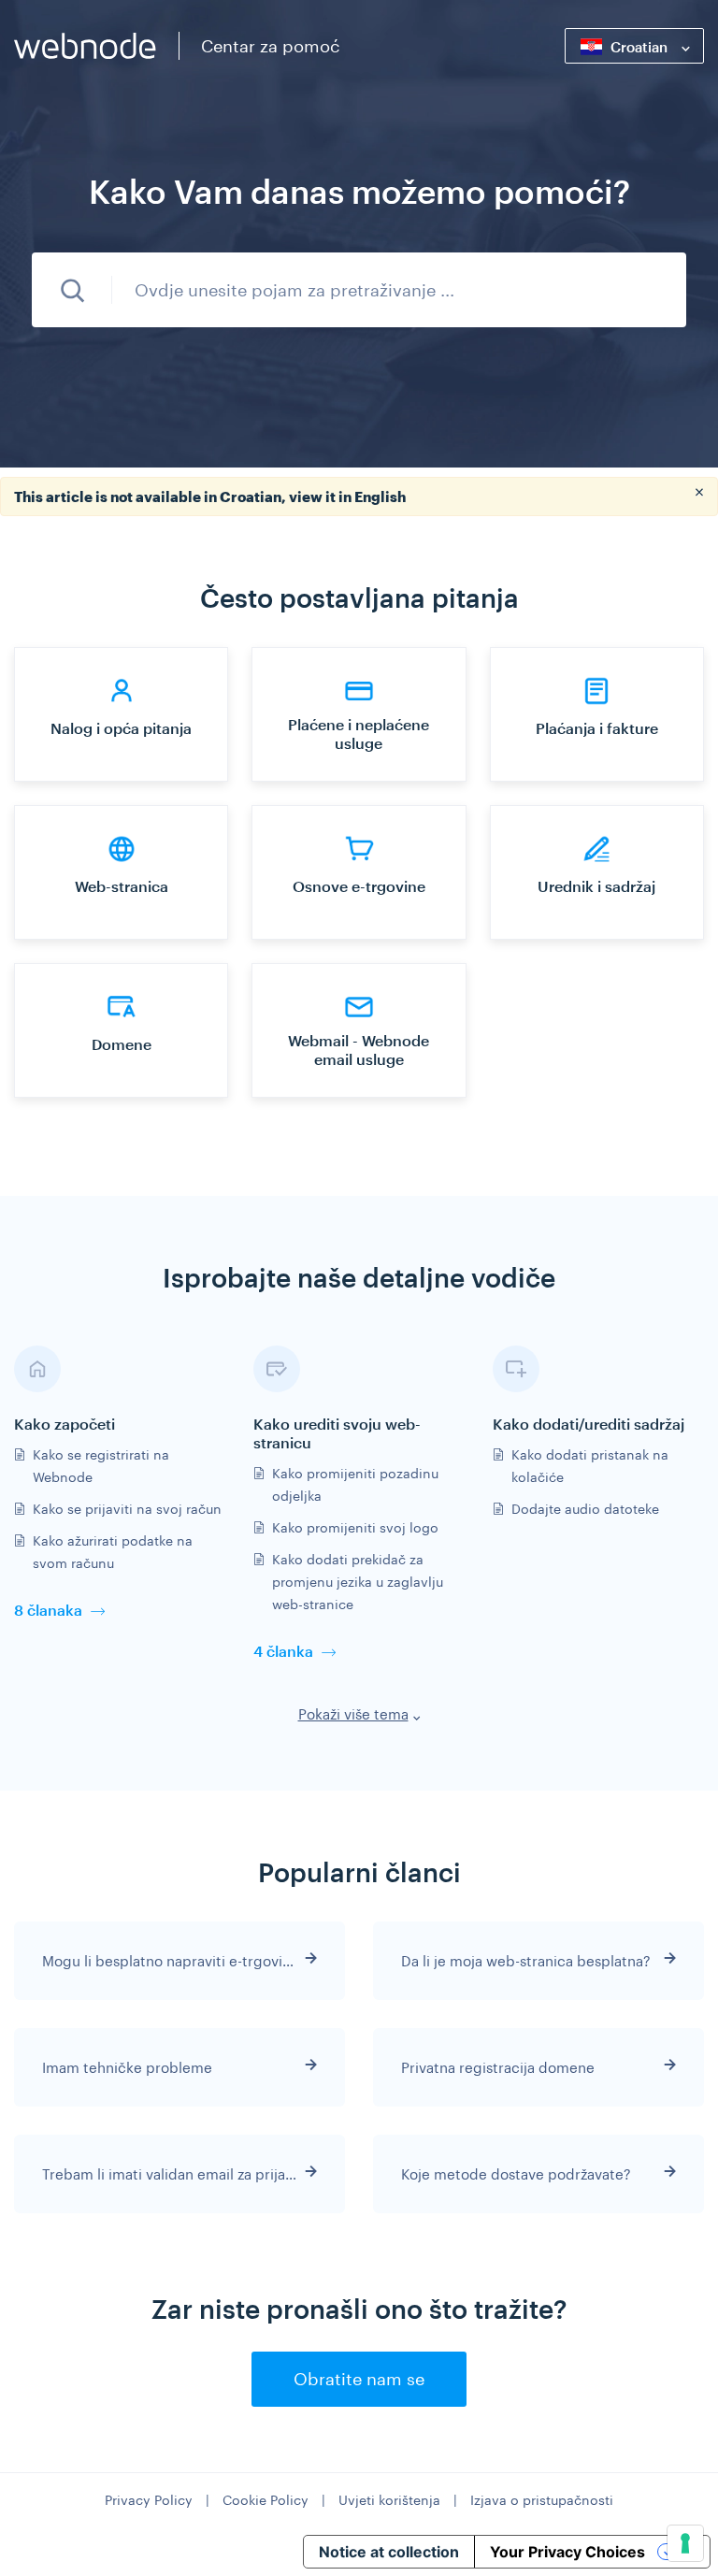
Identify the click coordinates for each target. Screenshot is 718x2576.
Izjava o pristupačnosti (542, 2500)
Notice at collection (389, 2552)
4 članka (283, 1651)
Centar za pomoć (270, 46)
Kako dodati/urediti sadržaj (589, 1424)
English (380, 496)
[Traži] (72, 290)
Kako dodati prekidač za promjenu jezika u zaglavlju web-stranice (358, 1582)
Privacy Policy (149, 2500)
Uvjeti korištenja (389, 2500)
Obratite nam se (359, 2379)
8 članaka (48, 1610)
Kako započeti (65, 1424)
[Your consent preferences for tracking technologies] (685, 2543)
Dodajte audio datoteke (585, 1509)
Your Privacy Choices (567, 2552)
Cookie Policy (266, 2500)
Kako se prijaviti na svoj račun (127, 1509)
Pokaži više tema (353, 1714)
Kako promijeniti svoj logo (355, 1527)
